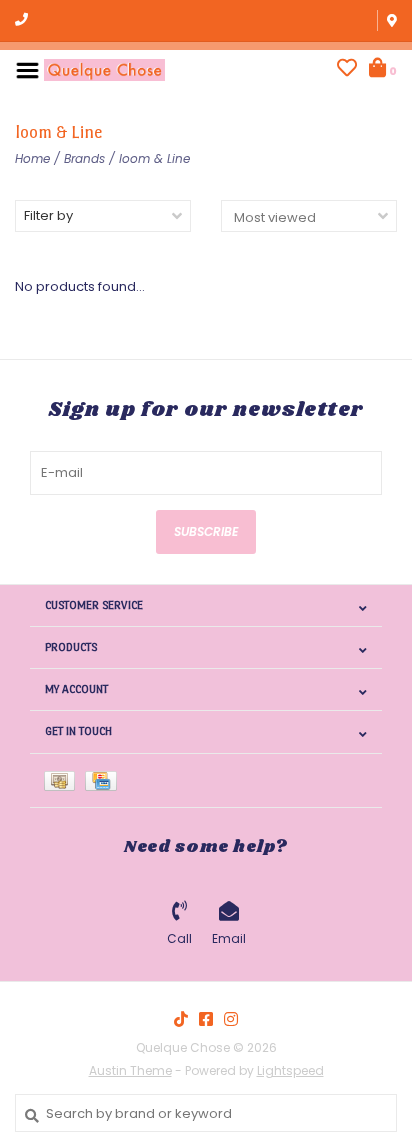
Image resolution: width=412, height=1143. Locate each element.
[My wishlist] (347, 70)
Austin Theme (130, 1070)
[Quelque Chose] (104, 69)
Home (32, 158)
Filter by (48, 215)
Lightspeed (290, 1070)
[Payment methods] (64, 780)
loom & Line (154, 158)
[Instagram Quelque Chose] (231, 1019)
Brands (84, 158)
